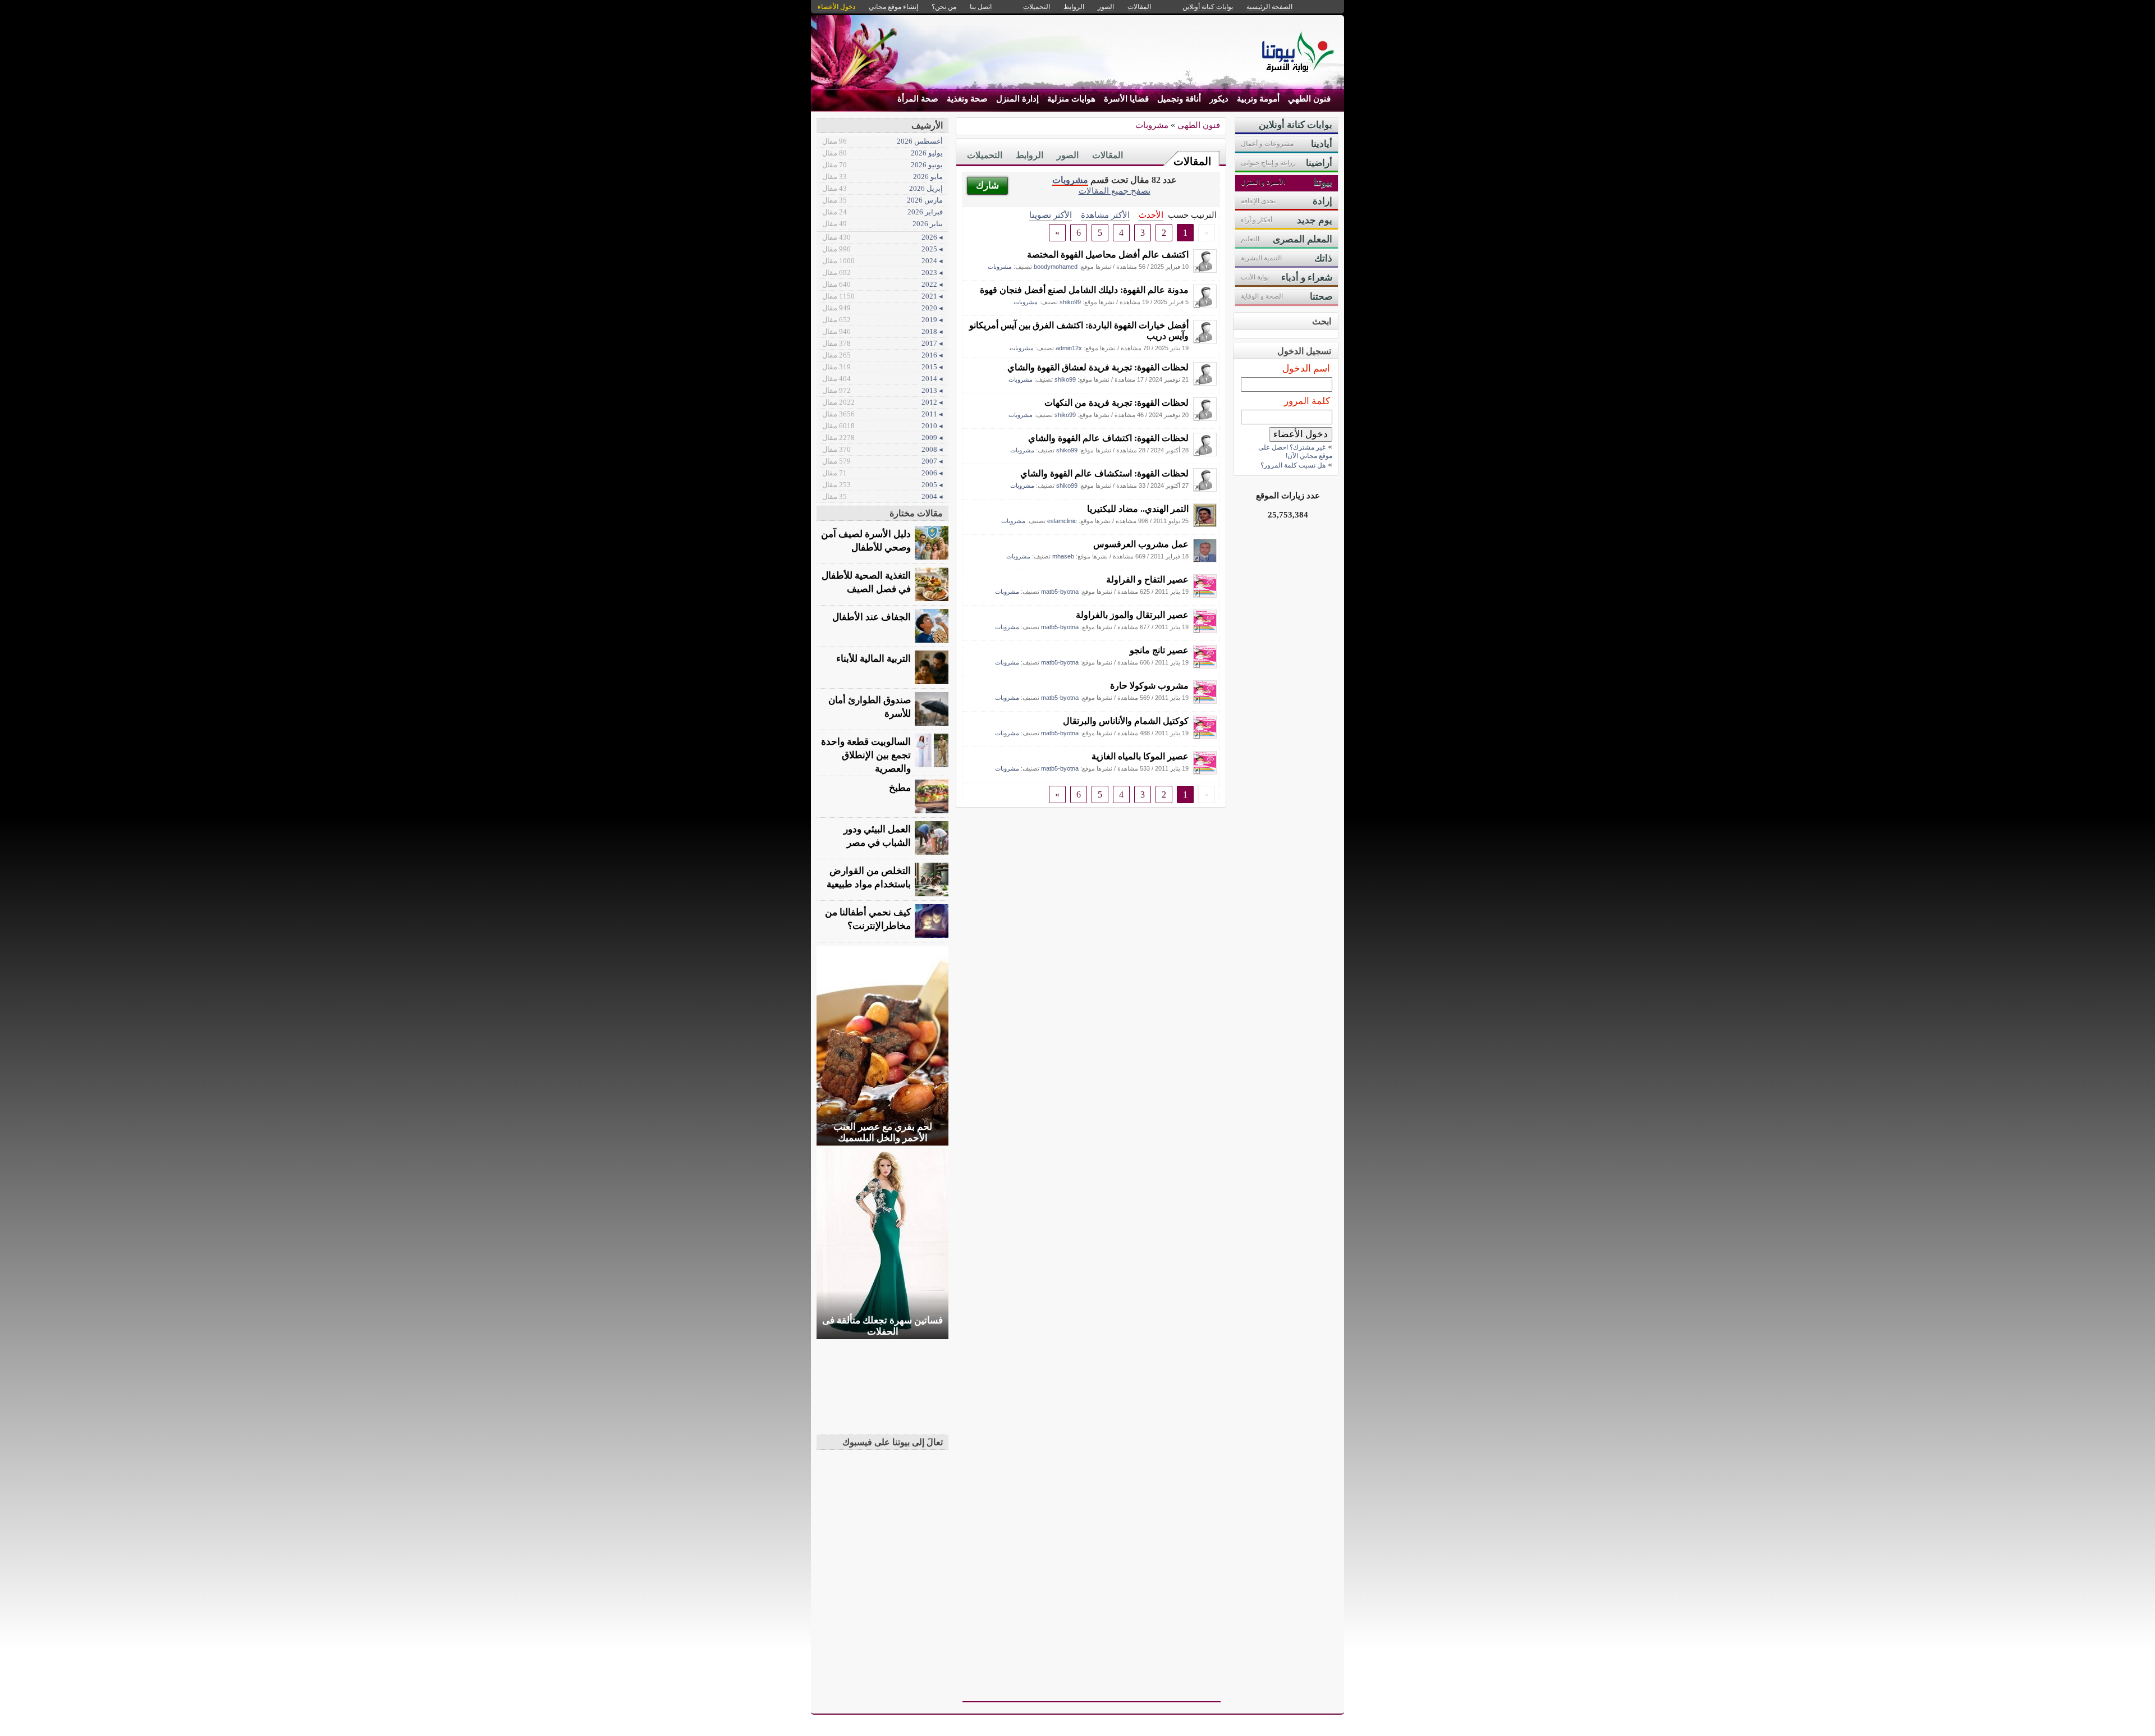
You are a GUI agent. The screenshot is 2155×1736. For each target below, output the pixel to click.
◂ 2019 (882, 320)
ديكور (1219, 99)
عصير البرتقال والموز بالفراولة (1132, 615)
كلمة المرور (1307, 401)
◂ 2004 (882, 496)
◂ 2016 (882, 355)
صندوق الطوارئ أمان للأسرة (870, 707)
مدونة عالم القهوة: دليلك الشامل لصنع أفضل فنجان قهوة (1084, 290)
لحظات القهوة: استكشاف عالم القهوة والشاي (1104, 473)
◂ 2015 (882, 367)
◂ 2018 (882, 331)
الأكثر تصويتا (1051, 215)
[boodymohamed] (1205, 270)
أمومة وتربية (1258, 99)
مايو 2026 (882, 177)
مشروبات (1152, 125)
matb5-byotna (1060, 592)
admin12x (1069, 348)
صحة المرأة (918, 99)
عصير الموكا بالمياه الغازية (1140, 756)
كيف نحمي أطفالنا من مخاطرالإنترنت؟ (868, 919)
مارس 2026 (882, 200)
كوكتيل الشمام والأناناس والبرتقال (1126, 721)
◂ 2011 (882, 414)
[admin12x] (1205, 340)
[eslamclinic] (1205, 524)
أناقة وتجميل (1179, 99)
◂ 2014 (882, 379)
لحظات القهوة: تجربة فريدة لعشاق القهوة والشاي (1098, 367)
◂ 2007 (882, 461)
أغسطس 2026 (882, 141)
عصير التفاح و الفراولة (1147, 580)
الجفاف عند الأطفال (872, 617)
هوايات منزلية (1071, 99)
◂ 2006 (882, 473)
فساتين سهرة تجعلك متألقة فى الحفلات (882, 1326)
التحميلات (985, 155)
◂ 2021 (882, 296)
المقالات (1192, 161)
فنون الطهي (1309, 99)
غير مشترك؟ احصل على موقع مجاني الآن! (1295, 452)
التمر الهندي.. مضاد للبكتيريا (1138, 509)
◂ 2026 (882, 237)
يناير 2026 (882, 224)
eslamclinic (1062, 521)
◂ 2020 (882, 308)
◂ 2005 (882, 485)
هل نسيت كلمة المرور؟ (1293, 465)
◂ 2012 (882, 402)
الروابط (1030, 155)
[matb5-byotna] (1205, 595)
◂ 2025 (882, 249)
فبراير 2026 (882, 212)
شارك (987, 185)
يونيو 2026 (882, 165)
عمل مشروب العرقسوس (1141, 544)
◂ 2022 (882, 284)
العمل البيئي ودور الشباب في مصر (877, 836)
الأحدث (1151, 215)
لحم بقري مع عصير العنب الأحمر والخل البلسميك (883, 1132)
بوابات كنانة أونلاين (1208, 7)
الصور (1068, 155)
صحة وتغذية (967, 99)
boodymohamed (1056, 267)
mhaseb (1063, 556)
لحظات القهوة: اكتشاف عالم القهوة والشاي (1108, 438)
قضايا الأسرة (1126, 99)
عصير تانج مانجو (1159, 650)
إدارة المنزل (1017, 99)
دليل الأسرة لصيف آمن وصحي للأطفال (866, 541)
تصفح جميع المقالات (1115, 191)
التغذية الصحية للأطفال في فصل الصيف (866, 582)
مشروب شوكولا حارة (1149, 686)
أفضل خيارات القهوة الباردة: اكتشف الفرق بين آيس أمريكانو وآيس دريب (1079, 331)
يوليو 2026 (882, 153)
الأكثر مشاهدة (1105, 215)
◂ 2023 (882, 272)
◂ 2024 (882, 261)
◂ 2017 (882, 343)
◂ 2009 (882, 438)
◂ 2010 (882, 426)
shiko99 (1070, 302)
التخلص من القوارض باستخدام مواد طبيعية (869, 878)
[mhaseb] (1205, 559)
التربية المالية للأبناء (874, 659)
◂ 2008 (882, 449)
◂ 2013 (882, 390)
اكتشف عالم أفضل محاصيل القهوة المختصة (1108, 255)
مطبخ (900, 788)
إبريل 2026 (882, 188)
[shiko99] (1205, 305)
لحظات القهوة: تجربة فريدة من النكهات (1117, 403)
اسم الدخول (1306, 368)
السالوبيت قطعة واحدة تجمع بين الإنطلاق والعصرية (866, 755)
